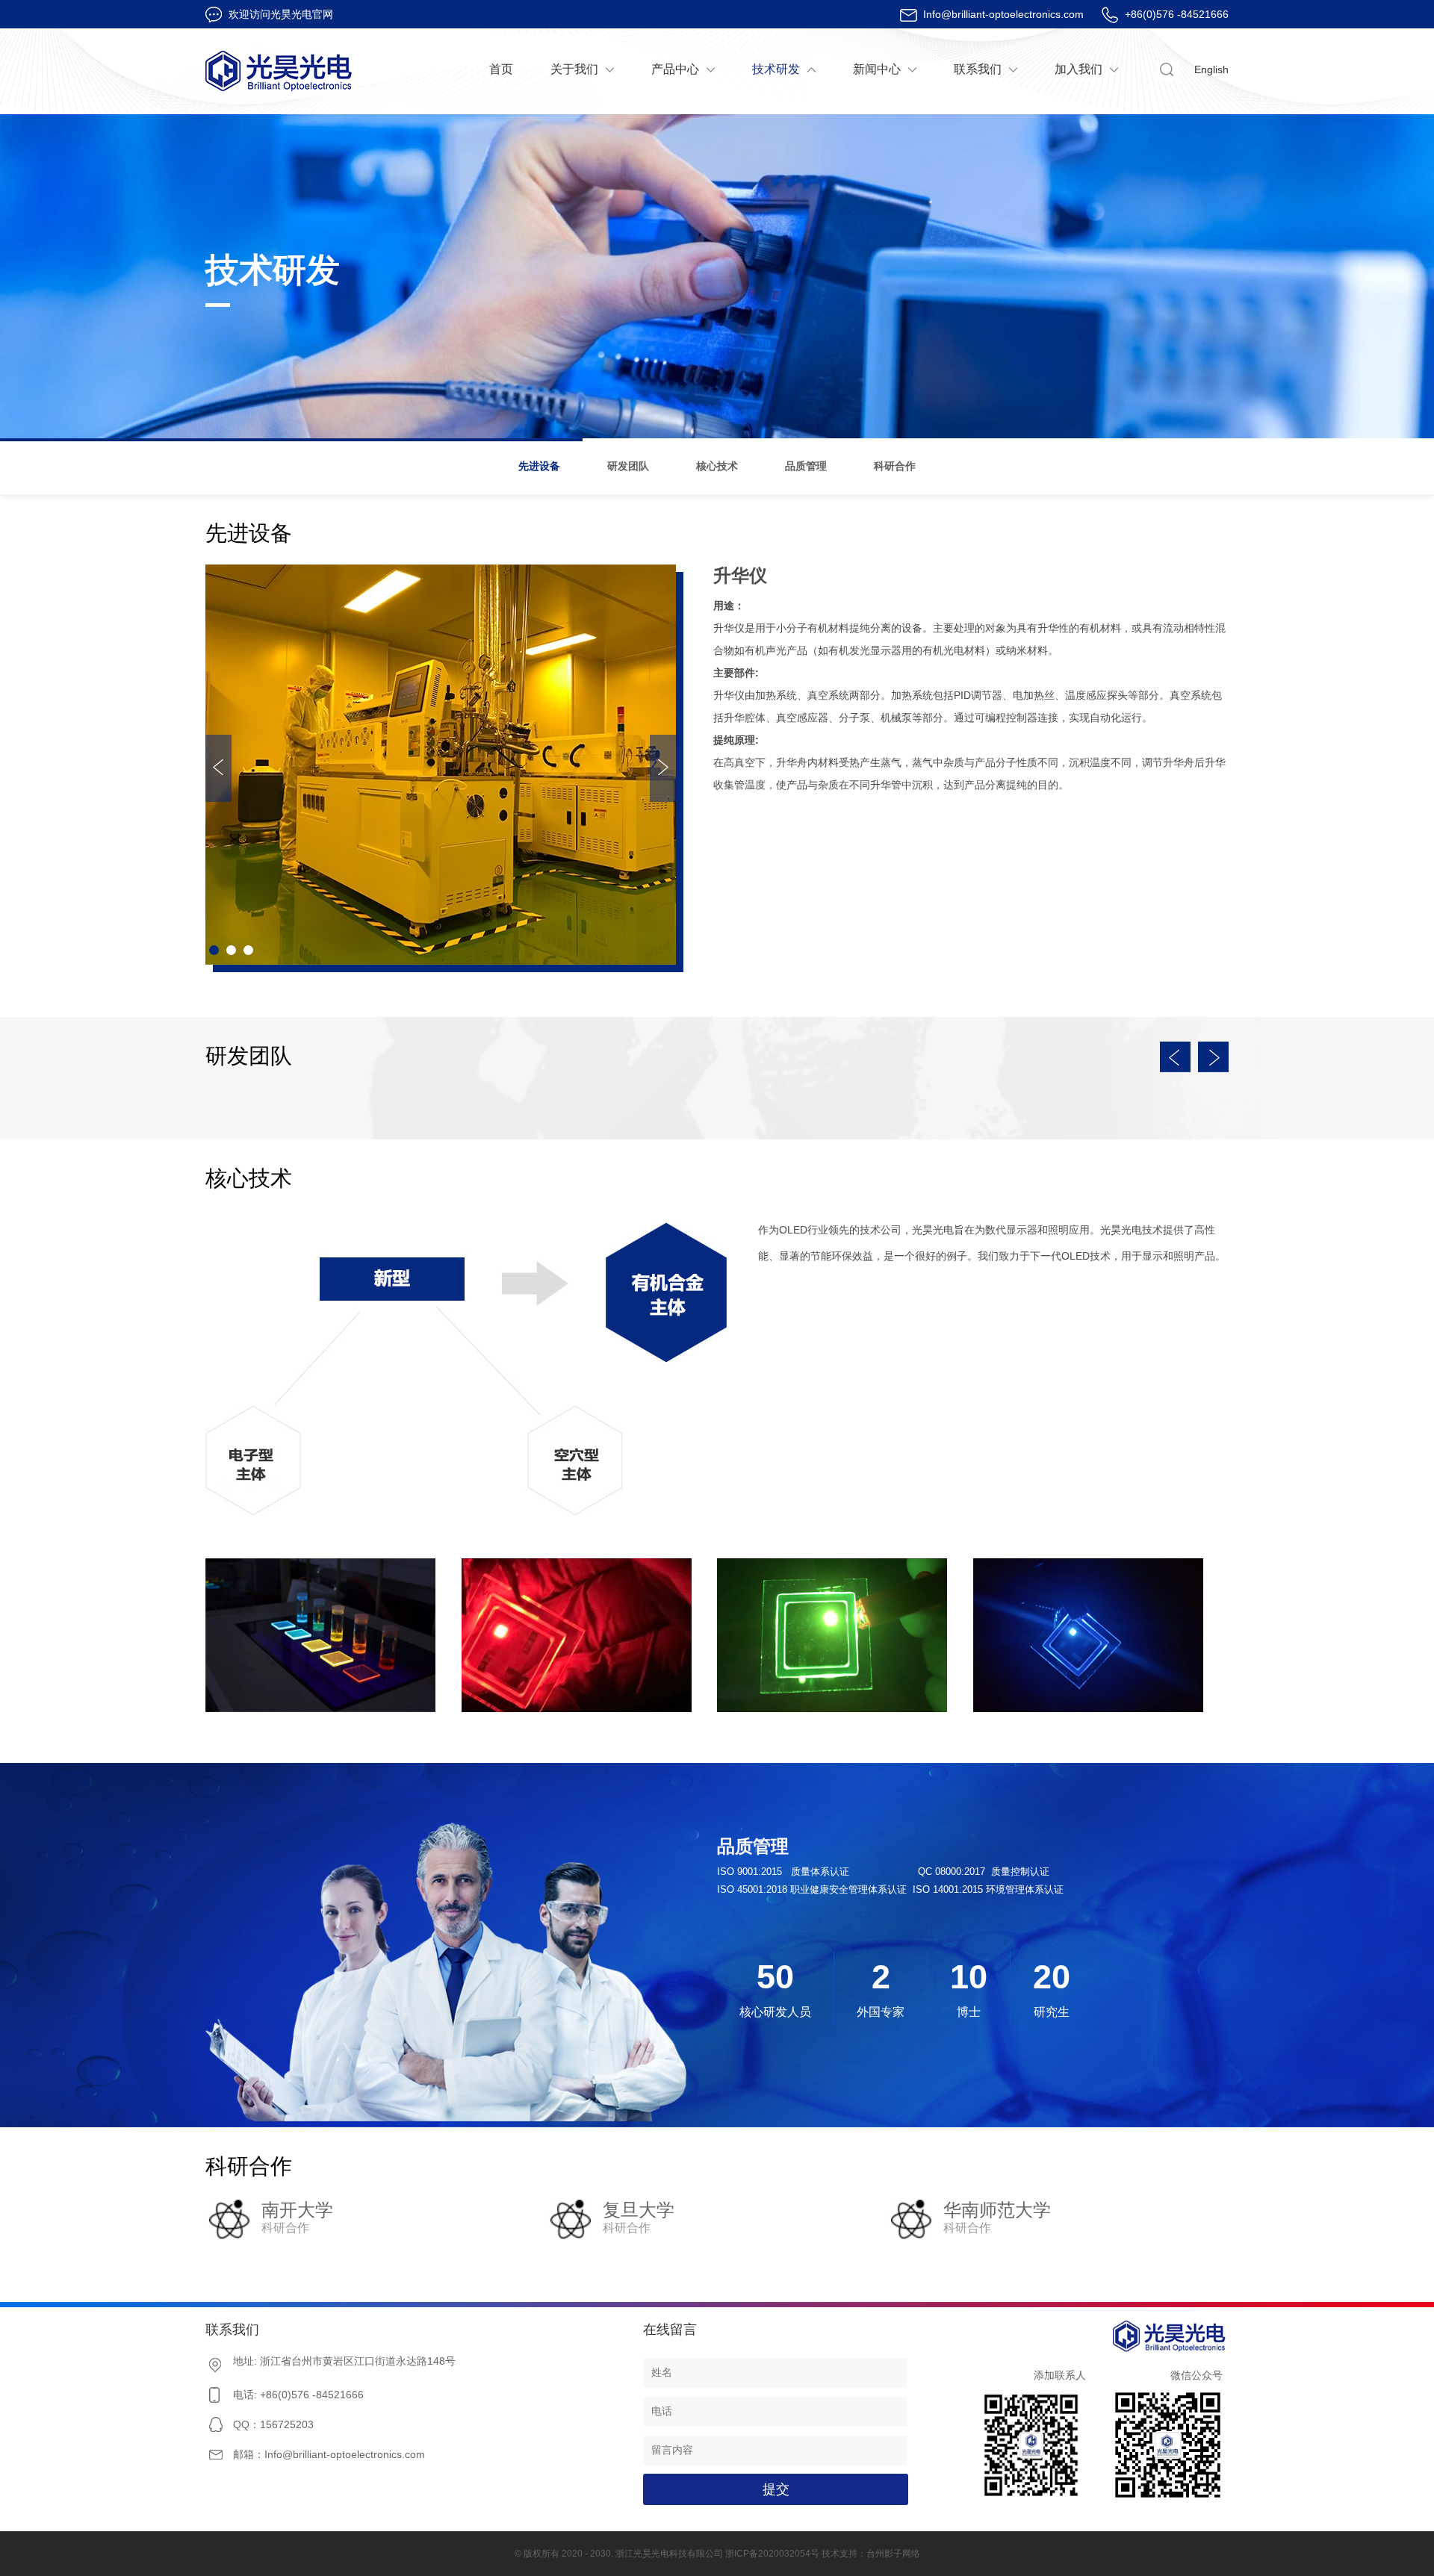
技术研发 (776, 69)
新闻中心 (877, 69)
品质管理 (806, 466)
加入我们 (1078, 69)
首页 (501, 69)
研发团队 (628, 466)
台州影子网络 (893, 2554)
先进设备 (539, 466)
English (1211, 69)
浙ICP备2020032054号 (772, 2554)
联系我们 (978, 69)
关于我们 (574, 69)
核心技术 (717, 466)
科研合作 (895, 466)
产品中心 (675, 69)
